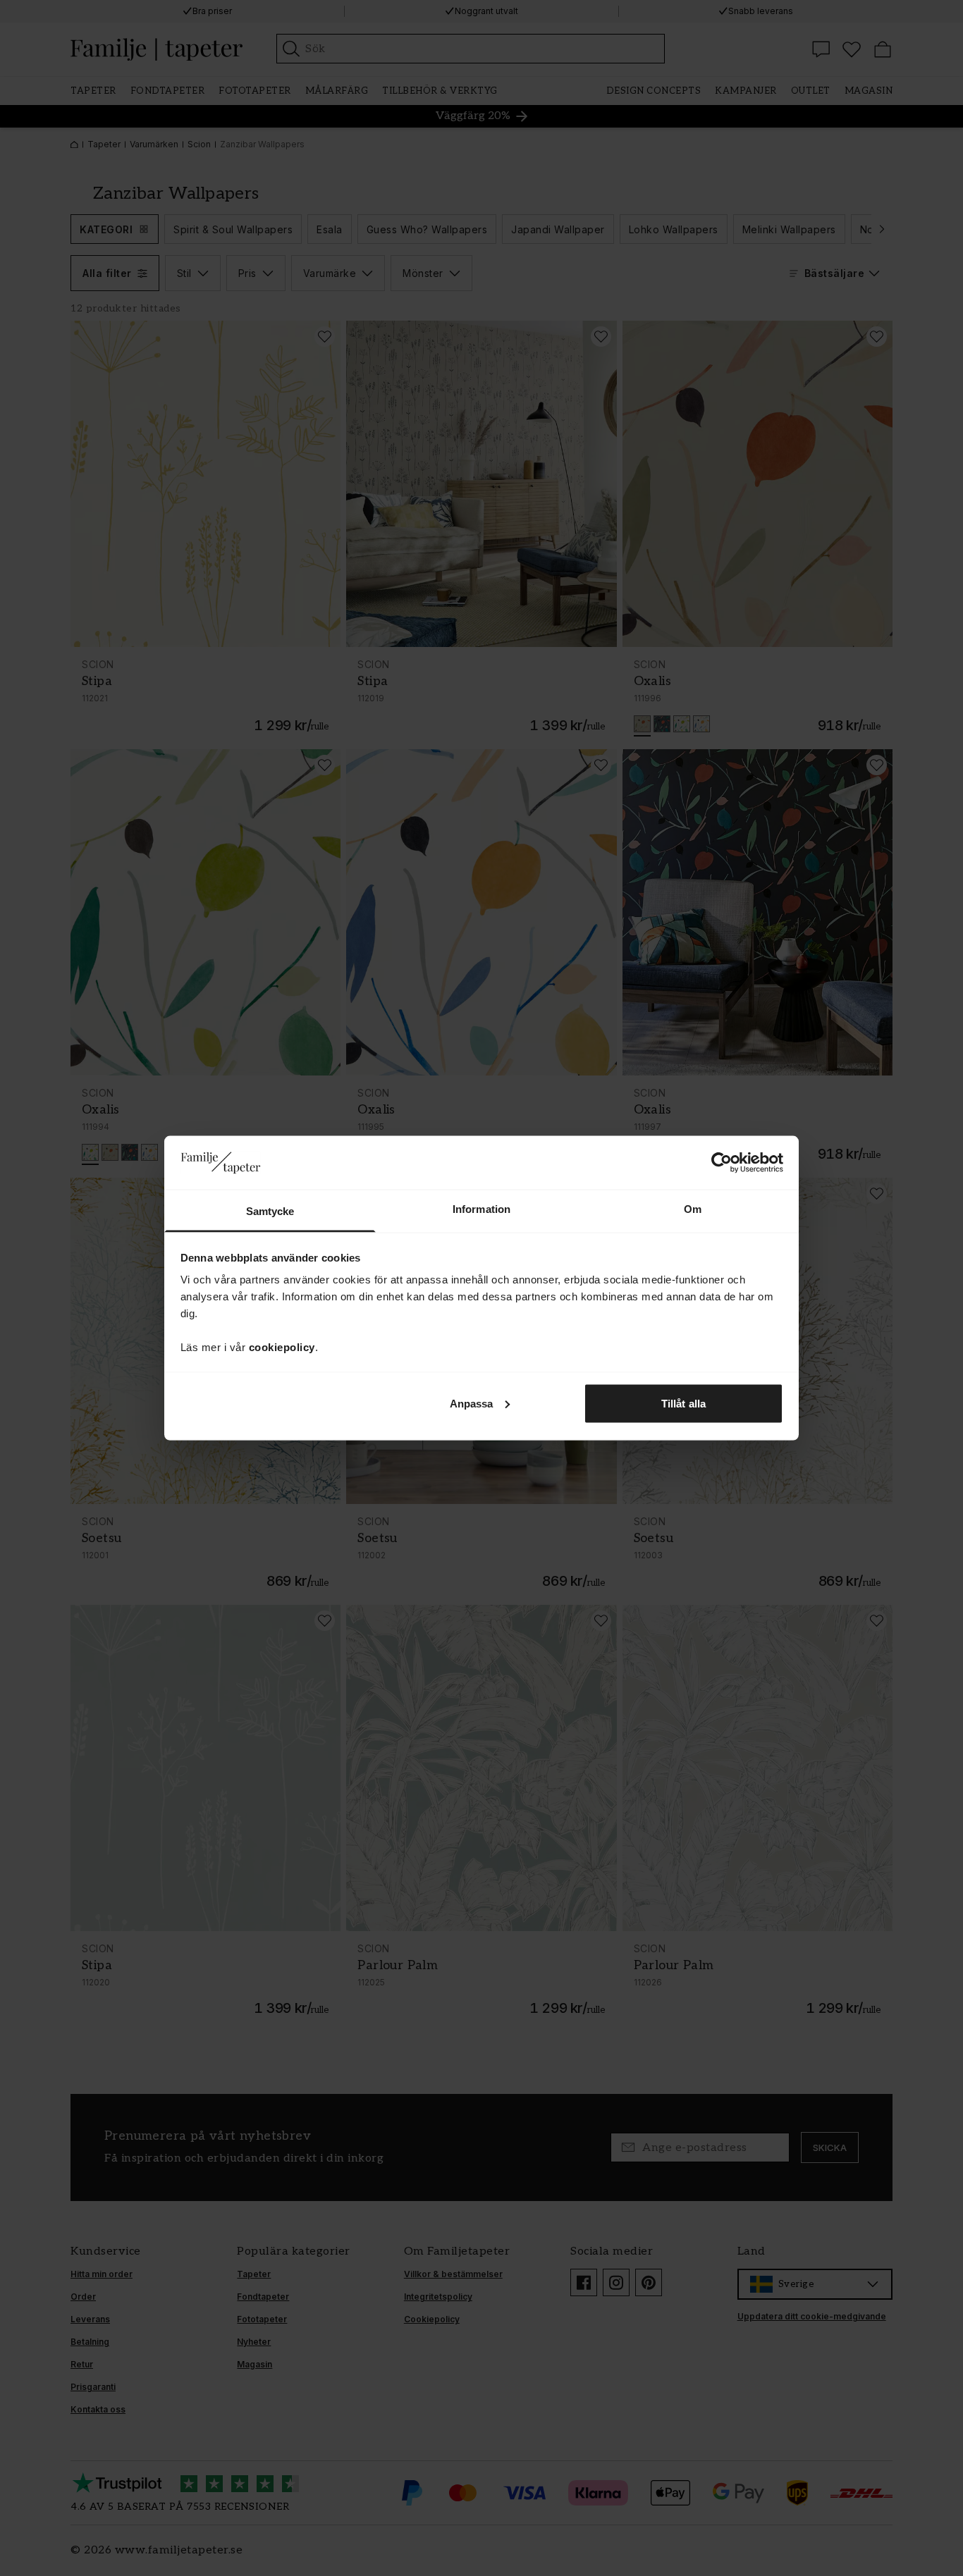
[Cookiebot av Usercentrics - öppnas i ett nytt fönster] (722, 1162)
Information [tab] (481, 1209)
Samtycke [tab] (270, 1211)
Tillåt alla (683, 1403)
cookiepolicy (282, 1347)
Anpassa (472, 1403)
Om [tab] (693, 1209)
